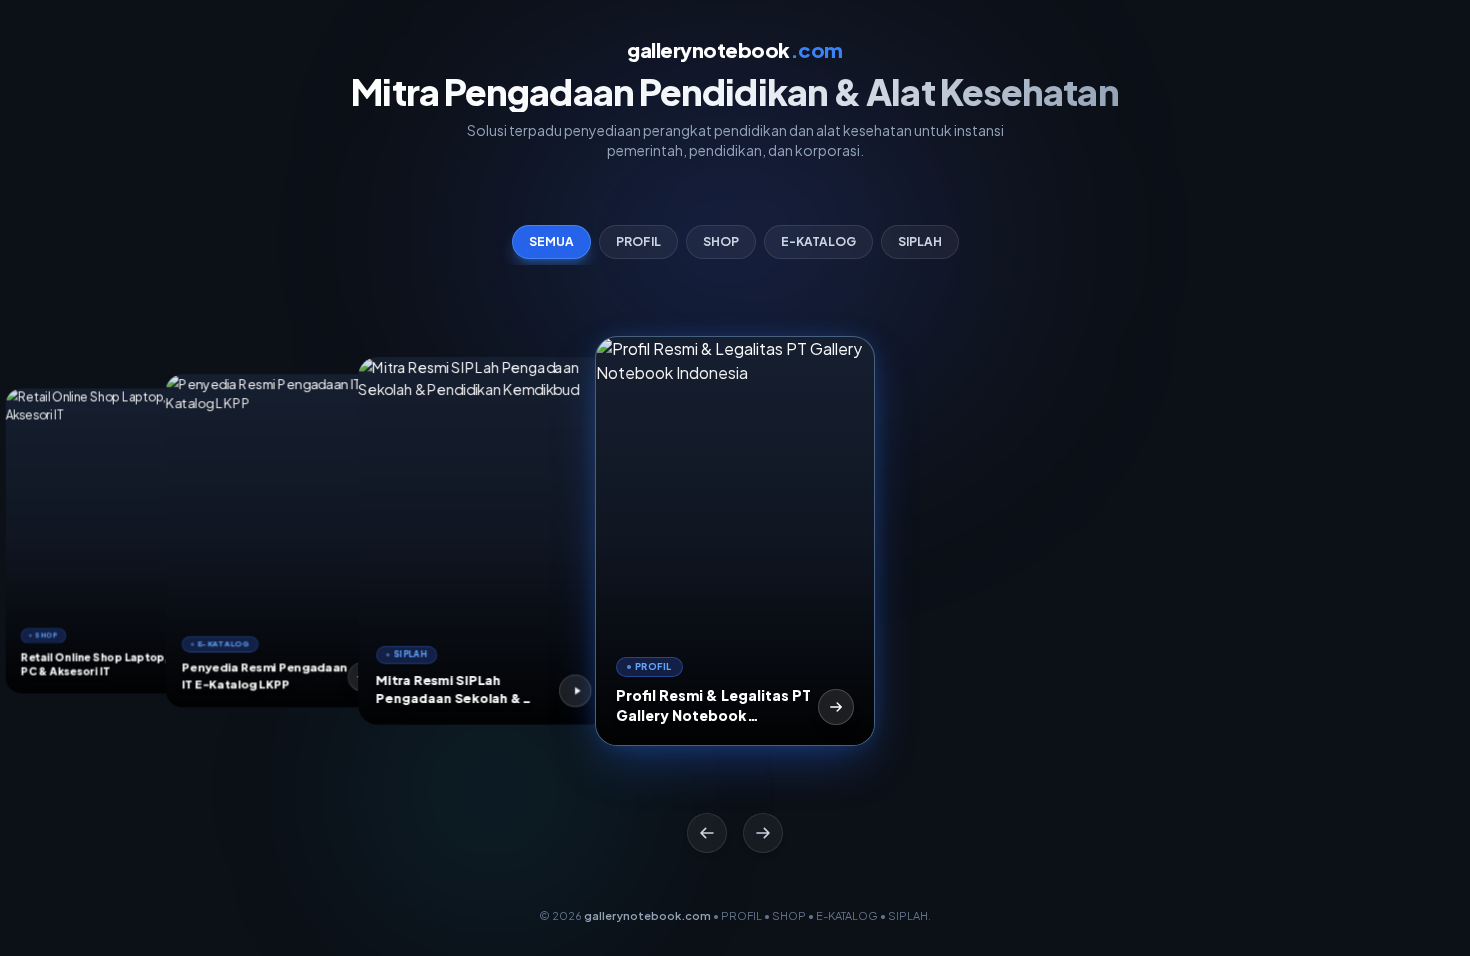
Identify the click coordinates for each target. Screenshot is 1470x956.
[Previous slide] (707, 833)
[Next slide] (763, 833)
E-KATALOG (818, 241)
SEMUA (551, 241)
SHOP (721, 241)
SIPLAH (920, 241)
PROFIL (638, 241)
